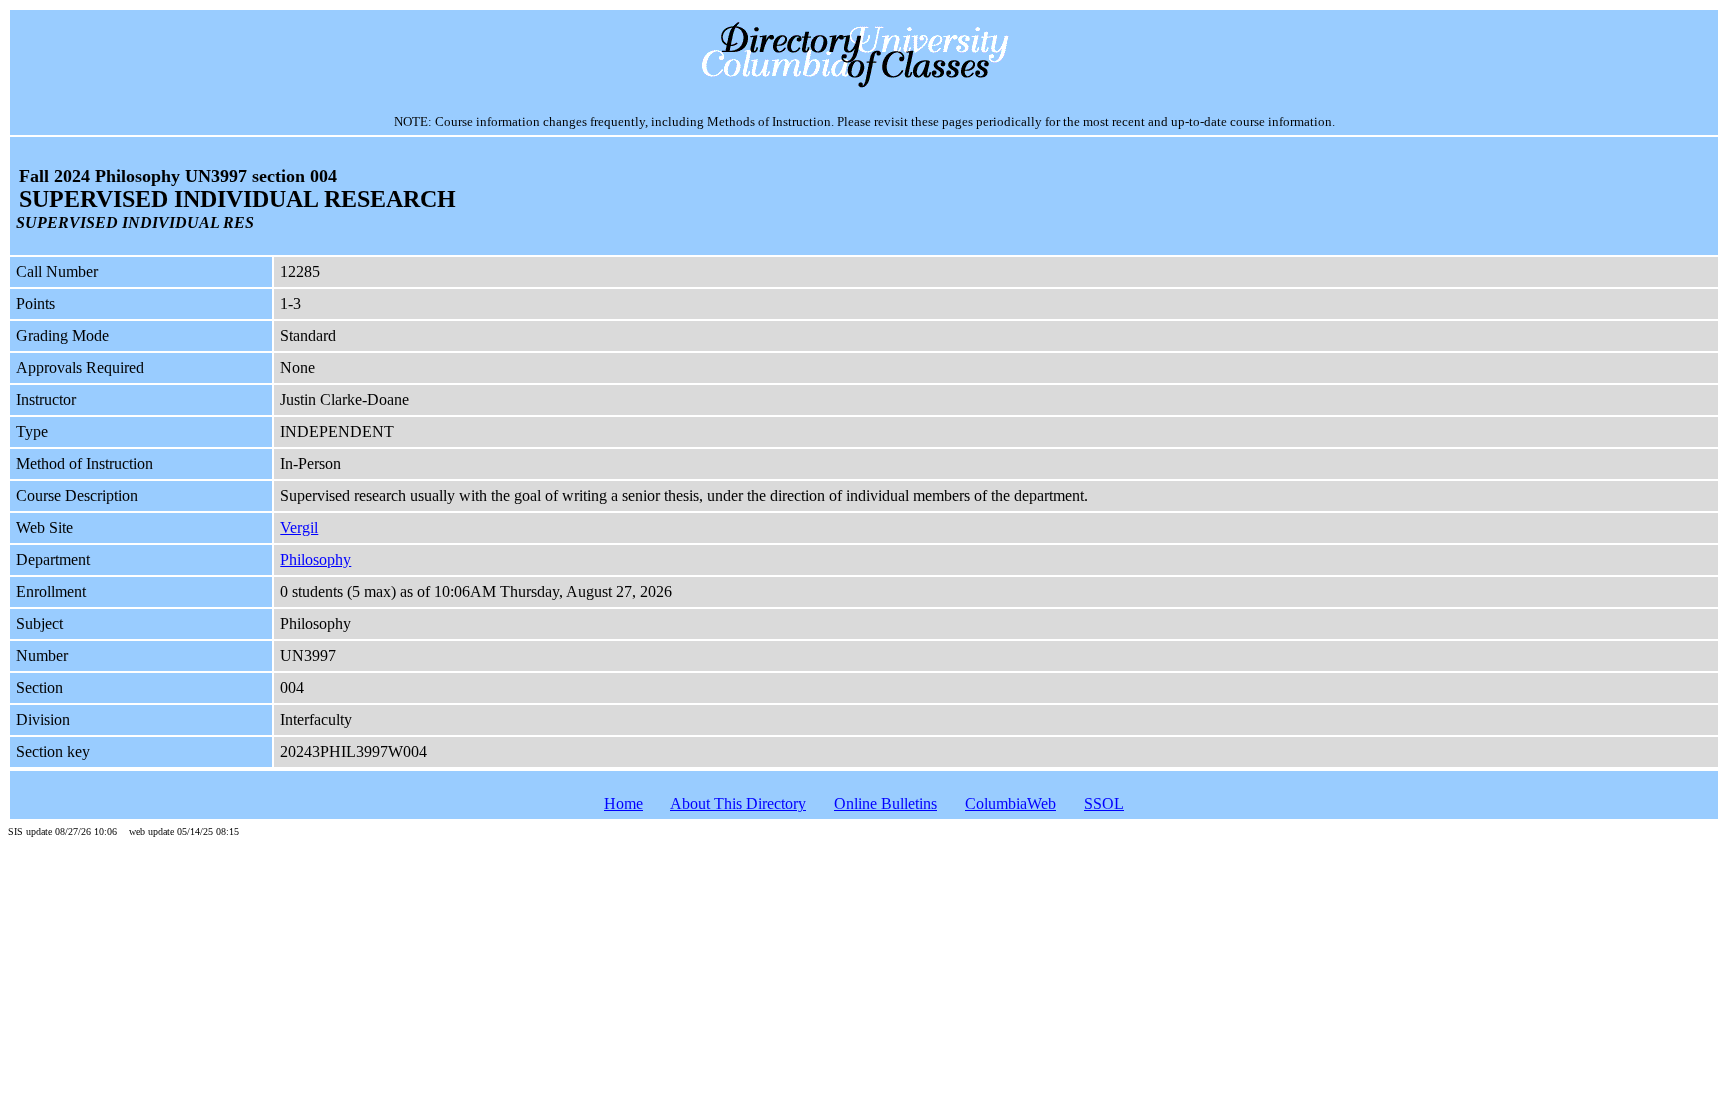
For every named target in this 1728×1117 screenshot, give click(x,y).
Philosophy (315, 559)
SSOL (1104, 803)
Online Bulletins (885, 803)
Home (623, 803)
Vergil (299, 527)
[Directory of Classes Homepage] (864, 85)
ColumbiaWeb (1010, 803)
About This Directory (738, 803)
